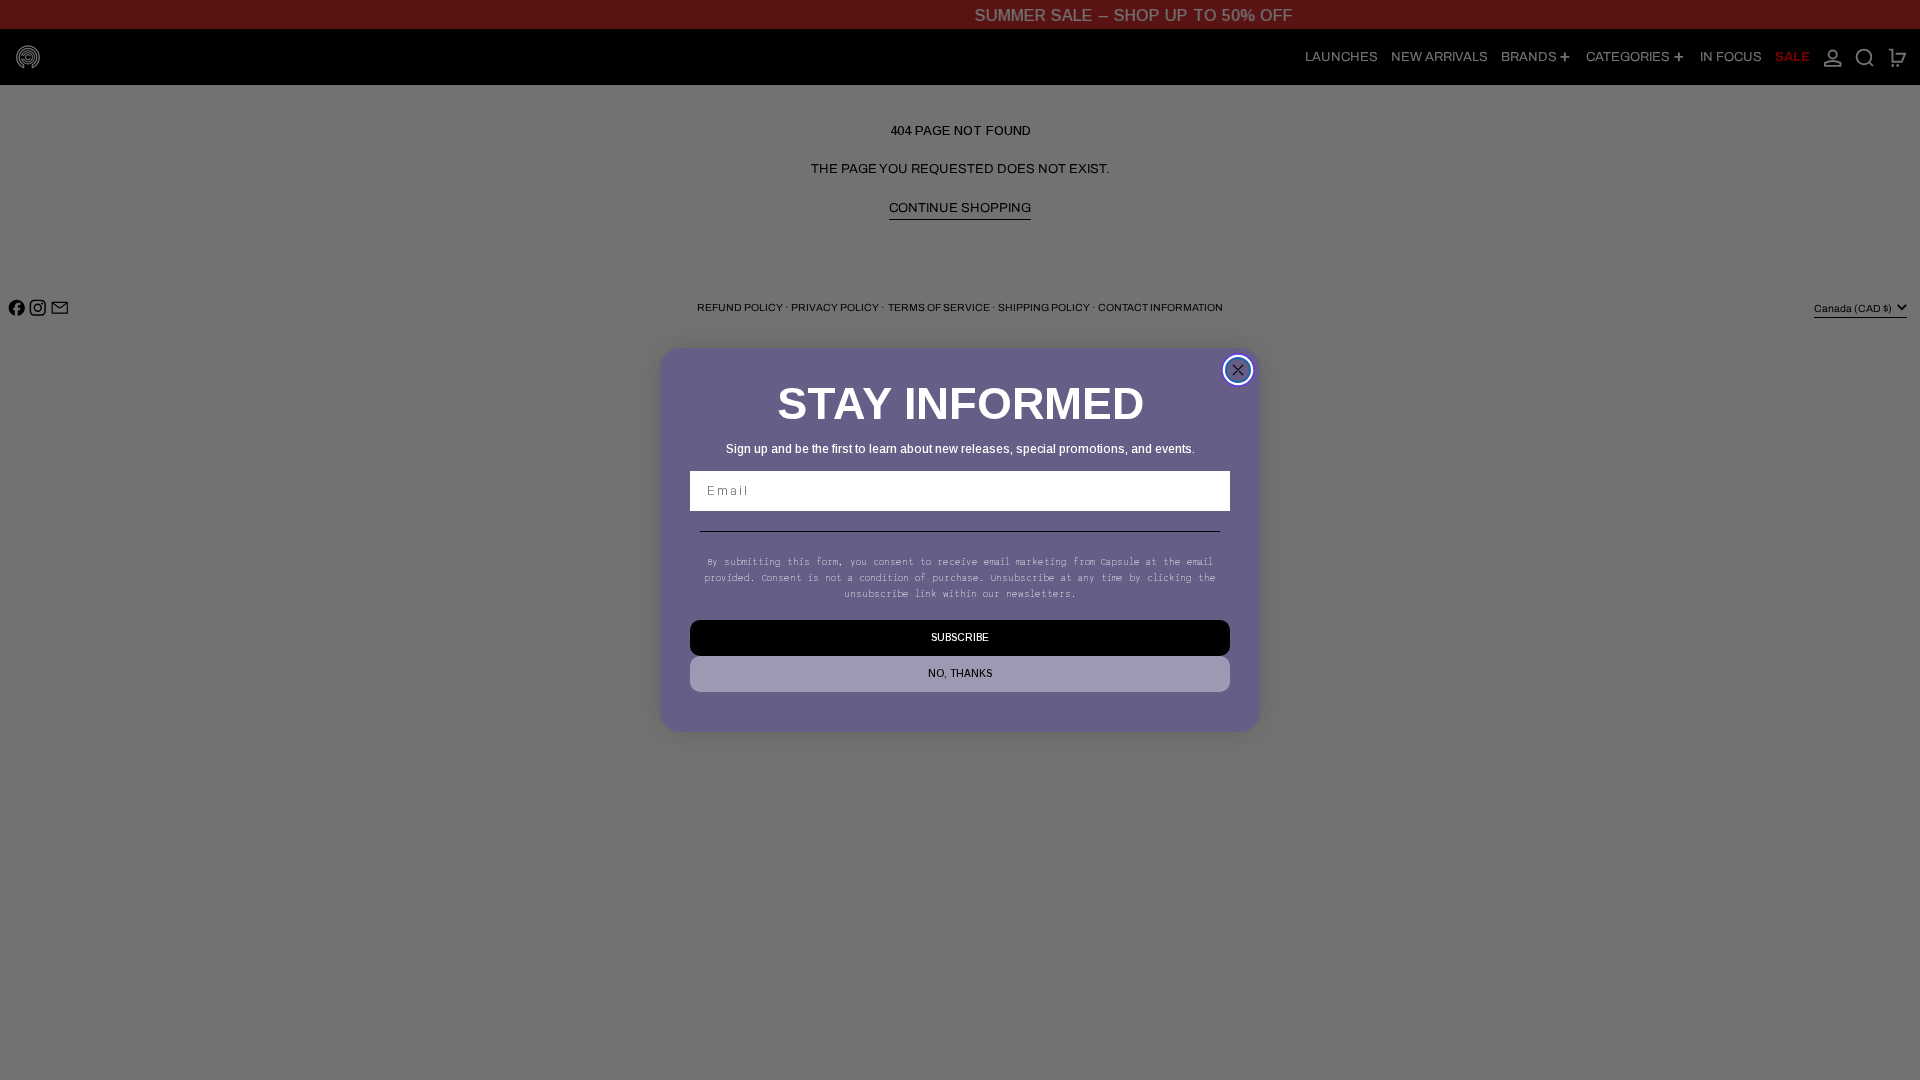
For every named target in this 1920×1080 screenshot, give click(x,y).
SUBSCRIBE (960, 637)
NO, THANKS (960, 673)
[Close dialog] (1238, 370)
